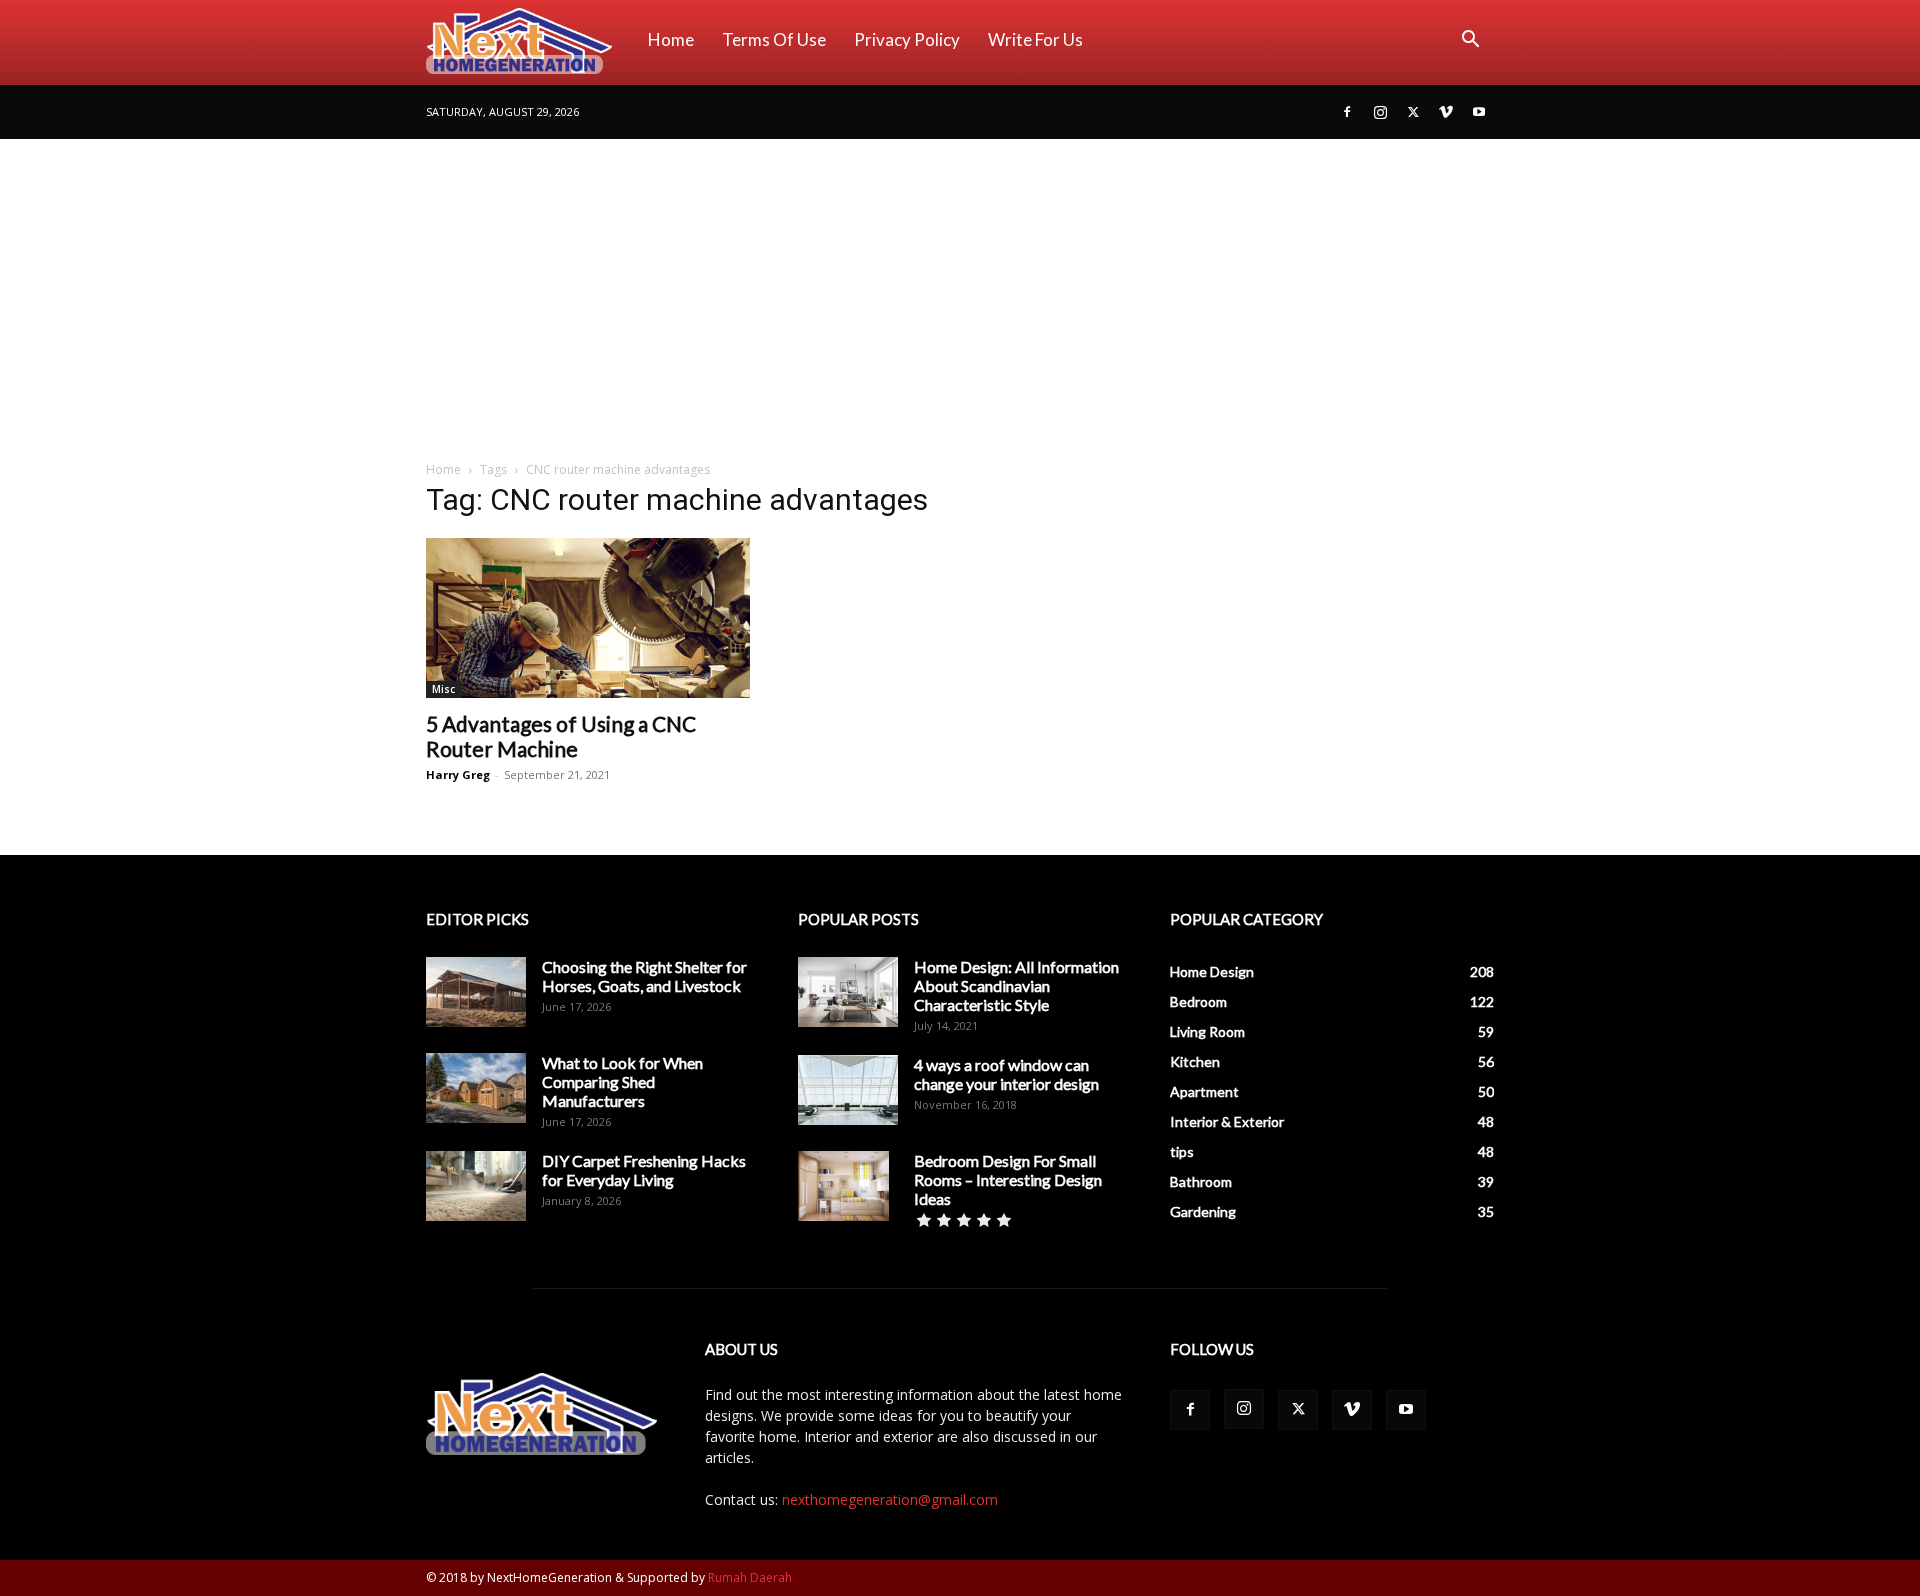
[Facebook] (1347, 112)
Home (671, 39)
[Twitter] (1413, 112)
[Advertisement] (960, 289)
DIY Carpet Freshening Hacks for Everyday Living (644, 1170)
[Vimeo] (1446, 112)
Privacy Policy (907, 39)
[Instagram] (1380, 112)
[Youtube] (1479, 112)
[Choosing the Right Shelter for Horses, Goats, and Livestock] (476, 992)
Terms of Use (774, 39)
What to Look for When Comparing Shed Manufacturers (622, 1081)
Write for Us (1035, 39)
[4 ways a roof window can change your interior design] (848, 1090)
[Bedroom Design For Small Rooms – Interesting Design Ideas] (843, 1186)
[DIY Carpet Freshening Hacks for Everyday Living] (476, 1186)
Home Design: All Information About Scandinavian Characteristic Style (1016, 985)
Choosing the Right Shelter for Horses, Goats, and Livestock (644, 976)
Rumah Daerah (750, 1577)
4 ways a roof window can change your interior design (1006, 1074)
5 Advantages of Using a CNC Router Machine (561, 736)
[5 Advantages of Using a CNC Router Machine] (588, 618)
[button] (1470, 41)
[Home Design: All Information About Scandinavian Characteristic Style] (848, 992)
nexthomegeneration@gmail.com (890, 1499)
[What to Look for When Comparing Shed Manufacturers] (476, 1088)
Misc (443, 689)
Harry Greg (458, 774)
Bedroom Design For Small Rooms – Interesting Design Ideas (1008, 1179)
